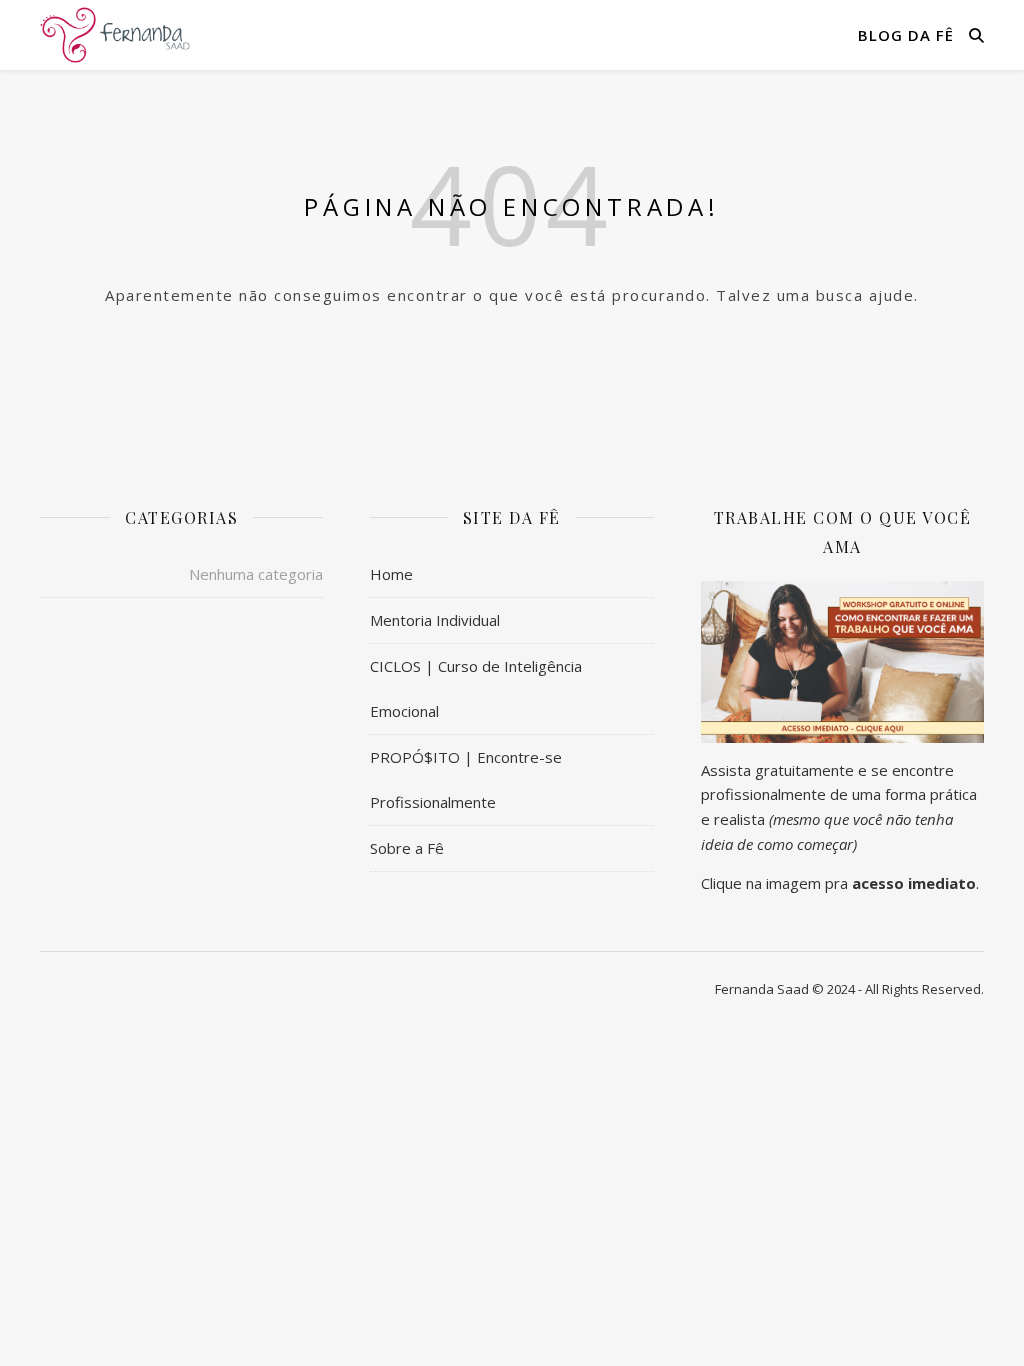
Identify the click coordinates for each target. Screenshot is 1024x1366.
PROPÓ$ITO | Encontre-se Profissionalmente (466, 779)
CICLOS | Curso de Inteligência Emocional (476, 688)
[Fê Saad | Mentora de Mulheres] (115, 34)
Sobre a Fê (407, 848)
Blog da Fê (906, 35)
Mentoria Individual (435, 620)
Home (391, 574)
